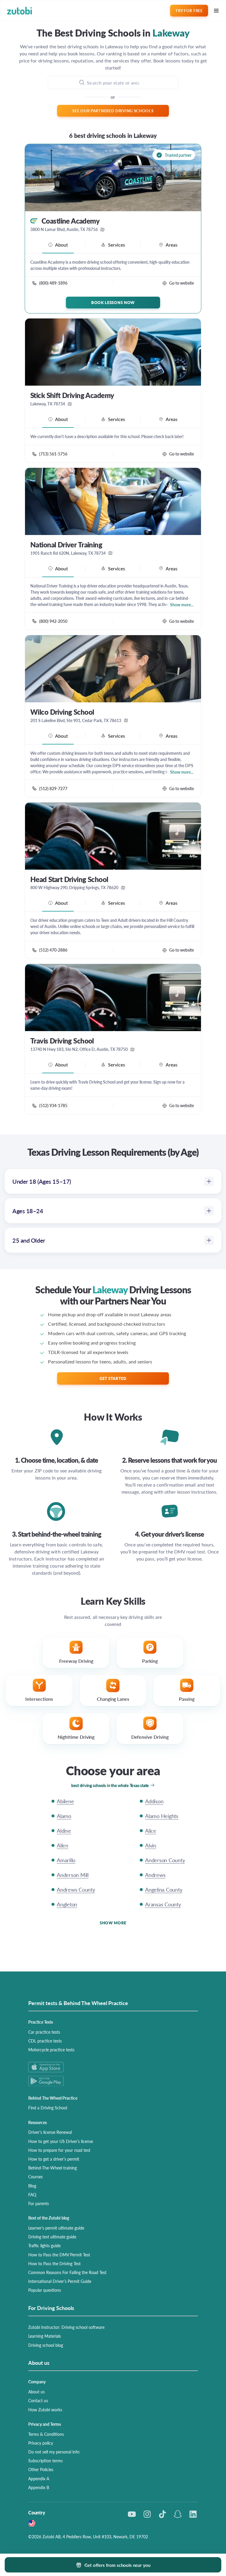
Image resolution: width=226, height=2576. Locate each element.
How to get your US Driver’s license (61, 2141)
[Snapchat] (178, 2514)
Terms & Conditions (46, 2434)
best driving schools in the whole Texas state (110, 1785)
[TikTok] (162, 2514)
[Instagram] (147, 2514)
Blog (32, 2186)
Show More (113, 1923)
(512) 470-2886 (53, 950)
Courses (35, 2177)
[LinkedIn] (193, 2514)
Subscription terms (45, 2461)
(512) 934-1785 (53, 1105)
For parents (39, 2203)
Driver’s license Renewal (50, 2132)
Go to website (182, 283)
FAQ (32, 2194)
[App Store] (113, 2067)
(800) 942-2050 (53, 621)
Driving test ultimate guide (52, 2237)
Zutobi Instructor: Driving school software (66, 2327)
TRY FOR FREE (189, 10)
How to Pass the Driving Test (54, 2263)
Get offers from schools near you (117, 2565)
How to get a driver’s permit (54, 2159)
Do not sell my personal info (54, 2452)
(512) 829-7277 (53, 788)
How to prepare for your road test (59, 2150)
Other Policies (41, 2469)
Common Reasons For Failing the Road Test (67, 2272)
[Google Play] (113, 2081)
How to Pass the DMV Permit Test (59, 2255)
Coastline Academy (70, 221)
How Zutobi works (45, 2410)
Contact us (38, 2400)
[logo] (20, 11)
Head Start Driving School (69, 879)
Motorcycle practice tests (51, 2050)
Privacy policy (41, 2443)
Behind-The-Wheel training (53, 2168)
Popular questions (45, 2290)
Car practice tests (44, 2032)
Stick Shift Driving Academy (72, 395)
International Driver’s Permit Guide (60, 2281)
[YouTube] (132, 2514)
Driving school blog (46, 2345)
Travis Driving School (62, 1041)
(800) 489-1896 (53, 283)
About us (36, 2392)
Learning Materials (45, 2336)
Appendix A (39, 2478)
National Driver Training (66, 545)
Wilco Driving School (62, 712)
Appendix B (39, 2487)
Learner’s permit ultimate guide (56, 2228)
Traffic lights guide (44, 2245)
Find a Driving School (48, 2108)
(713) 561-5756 (53, 454)
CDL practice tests (45, 2041)
